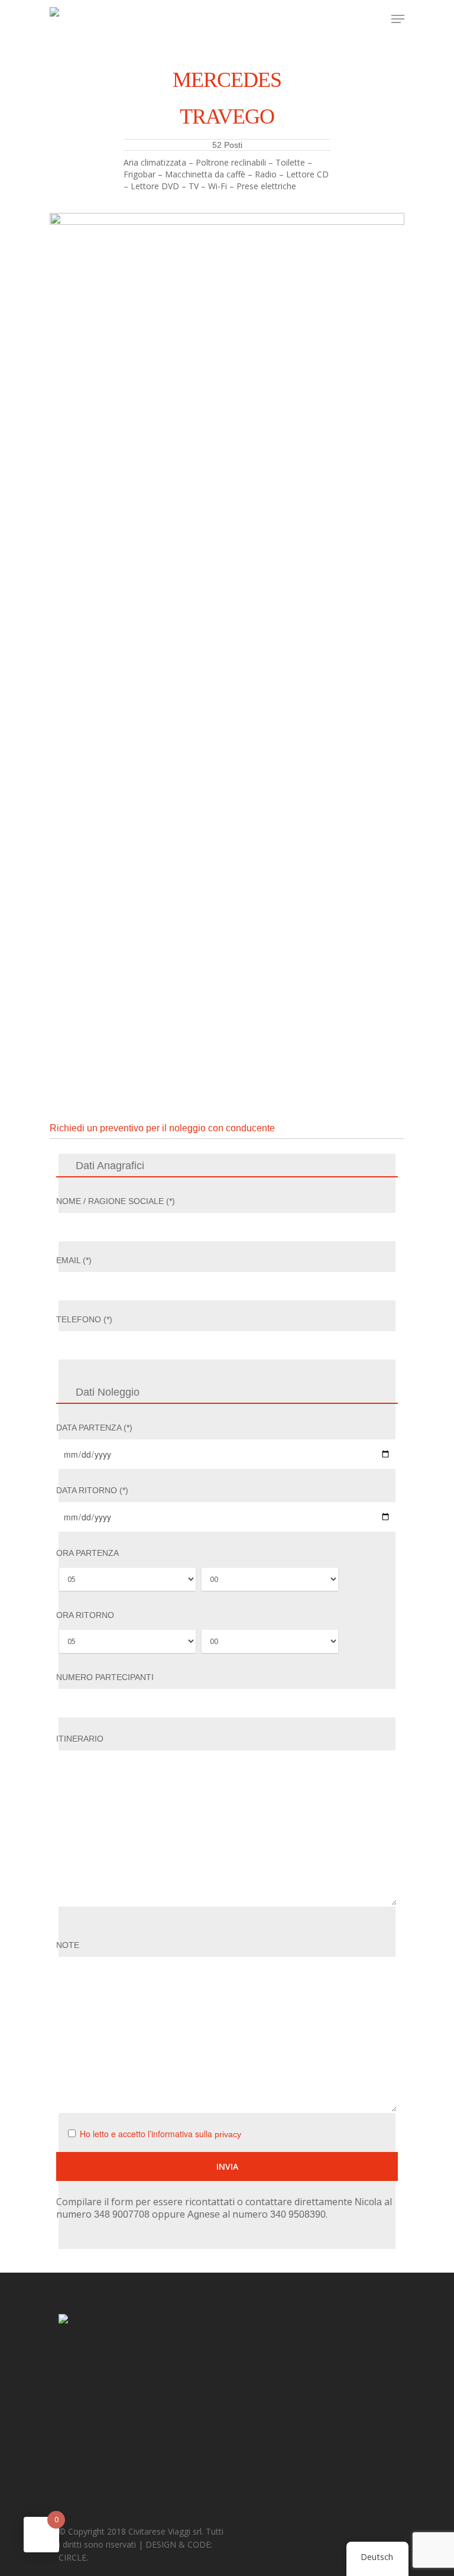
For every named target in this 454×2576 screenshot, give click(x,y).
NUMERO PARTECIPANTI (105, 1677)
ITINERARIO (80, 1739)
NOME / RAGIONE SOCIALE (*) (116, 1201)
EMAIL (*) (74, 1260)
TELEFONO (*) (84, 1319)
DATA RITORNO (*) (92, 1490)
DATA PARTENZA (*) (94, 1428)
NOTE (68, 1945)
